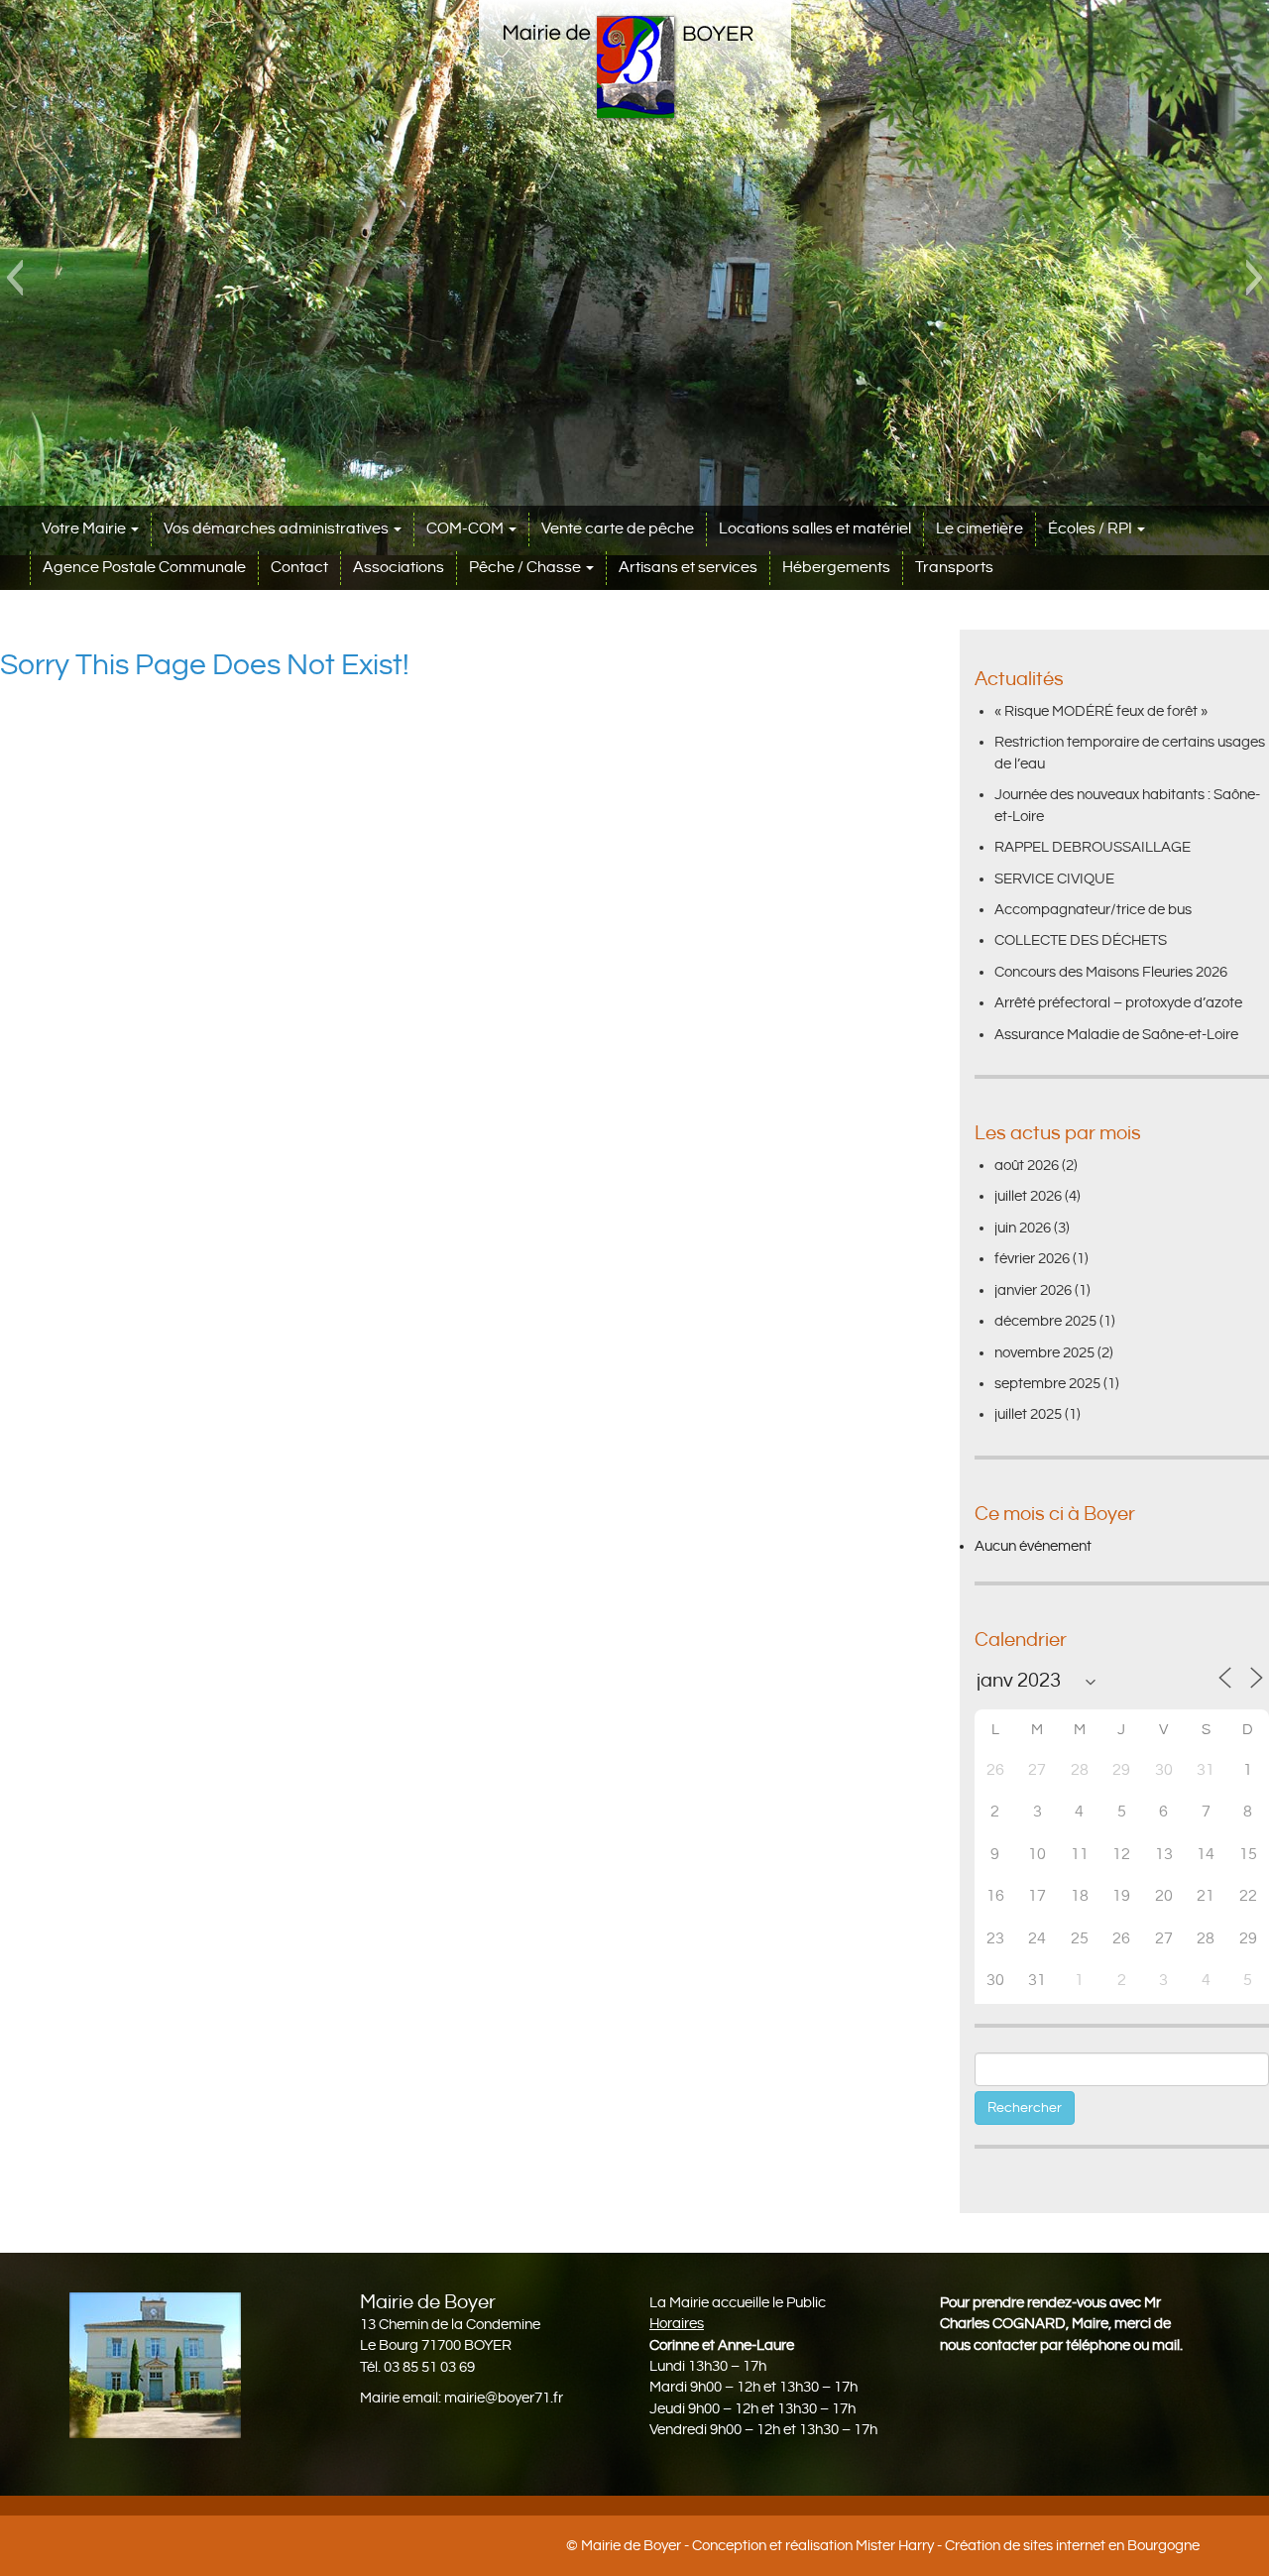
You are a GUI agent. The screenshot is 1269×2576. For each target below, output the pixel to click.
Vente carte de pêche (618, 529)
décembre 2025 (1045, 1321)
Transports (954, 568)
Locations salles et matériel (815, 529)
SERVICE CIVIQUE (1054, 879)
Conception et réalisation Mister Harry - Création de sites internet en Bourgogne (946, 2546)
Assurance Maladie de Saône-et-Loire (1116, 1035)
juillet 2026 (1028, 1196)
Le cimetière (980, 529)
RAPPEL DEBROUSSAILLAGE (1093, 847)
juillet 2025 (1028, 1414)
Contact (299, 568)
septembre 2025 (1047, 1384)
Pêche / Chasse (526, 568)
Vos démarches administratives (278, 529)
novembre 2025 (1044, 1353)
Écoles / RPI (1092, 529)
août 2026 (1027, 1166)
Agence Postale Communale (144, 568)
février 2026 (1032, 1259)
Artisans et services (688, 568)
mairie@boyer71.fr (504, 2398)
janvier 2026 (1033, 1290)
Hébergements (836, 568)
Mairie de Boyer (631, 2546)
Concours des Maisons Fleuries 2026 (1111, 972)
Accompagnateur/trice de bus (1093, 910)
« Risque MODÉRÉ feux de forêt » (1101, 711)
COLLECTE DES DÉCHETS (1081, 940)
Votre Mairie (85, 529)
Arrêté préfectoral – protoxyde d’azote (1118, 1003)
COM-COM (466, 529)
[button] (14, 278)
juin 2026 (1023, 1228)
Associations (399, 568)
